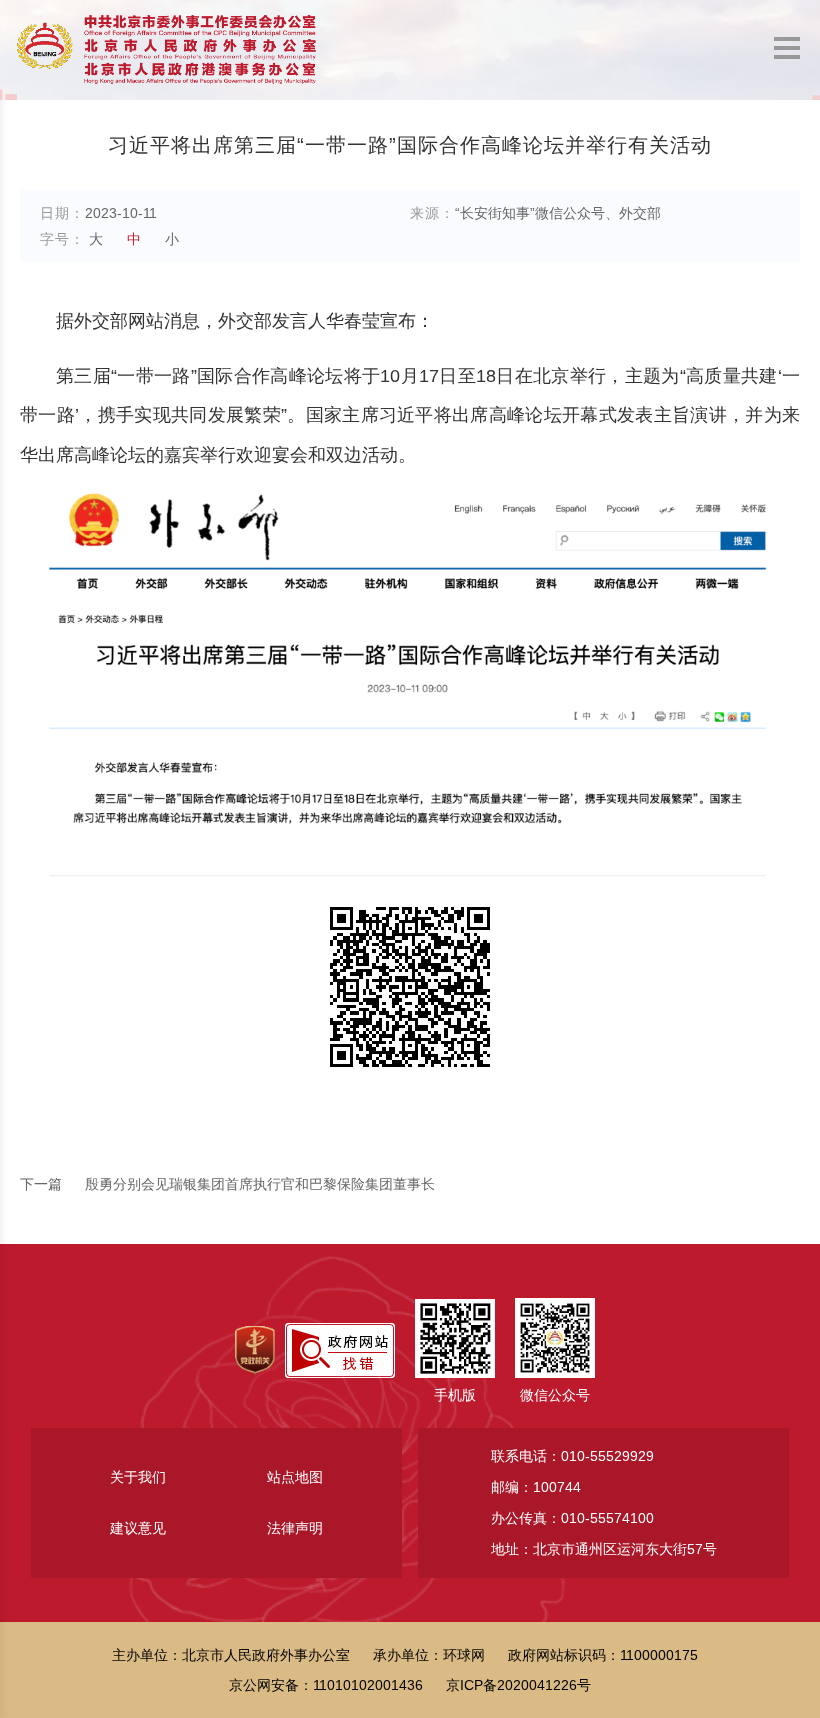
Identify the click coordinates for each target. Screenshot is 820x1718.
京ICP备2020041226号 (518, 1685)
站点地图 (295, 1477)
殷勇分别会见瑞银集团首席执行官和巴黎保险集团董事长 (227, 1184)
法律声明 (295, 1528)
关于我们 (138, 1477)
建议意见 (138, 1528)
